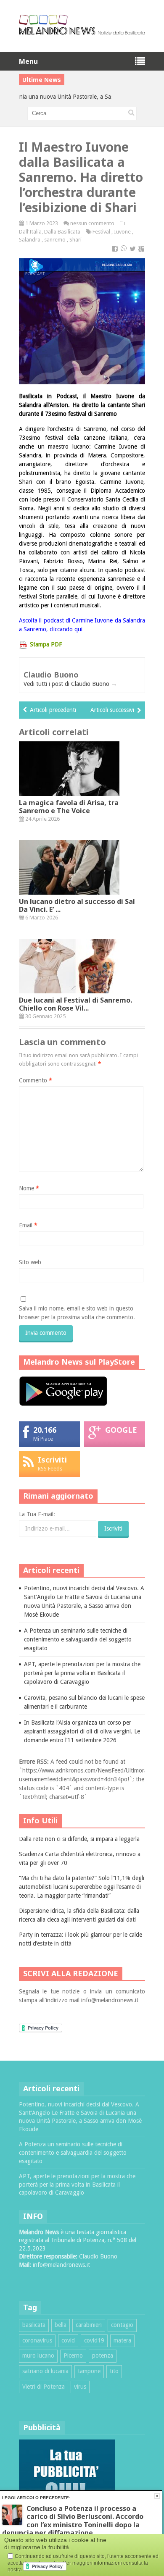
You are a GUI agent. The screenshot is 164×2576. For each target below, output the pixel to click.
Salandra (30, 240)
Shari (75, 240)
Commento (36, 1080)
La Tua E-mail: (37, 1514)
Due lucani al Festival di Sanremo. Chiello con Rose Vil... (75, 1004)
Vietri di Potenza (44, 2387)
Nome (29, 1188)
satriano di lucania (45, 2371)
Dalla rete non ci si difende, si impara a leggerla (79, 1839)
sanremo (55, 240)
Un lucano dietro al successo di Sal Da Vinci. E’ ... (77, 905)
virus (80, 2387)
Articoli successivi (112, 710)
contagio (122, 2325)
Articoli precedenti (53, 710)
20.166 (45, 1430)
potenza (103, 2355)
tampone (89, 2371)
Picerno (73, 2355)
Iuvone (122, 232)
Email (28, 1225)
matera (122, 2340)
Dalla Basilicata (62, 232)
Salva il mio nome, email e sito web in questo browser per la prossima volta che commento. (77, 1313)
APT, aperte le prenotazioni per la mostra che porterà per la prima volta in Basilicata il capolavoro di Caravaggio (82, 1673)
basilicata (34, 2325)
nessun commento (92, 223)
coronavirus (37, 2340)
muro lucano (38, 2355)
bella (61, 2325)
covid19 (94, 2340)
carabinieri (89, 2325)
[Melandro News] (82, 32)
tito (114, 2371)
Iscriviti (52, 1460)
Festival (101, 232)
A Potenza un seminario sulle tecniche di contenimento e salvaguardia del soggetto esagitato (78, 1639)
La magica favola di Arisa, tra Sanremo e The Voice (69, 807)
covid (68, 2340)
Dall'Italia (30, 232)
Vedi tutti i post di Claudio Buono (70, 684)
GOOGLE (121, 1430)
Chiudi (157, 2496)
